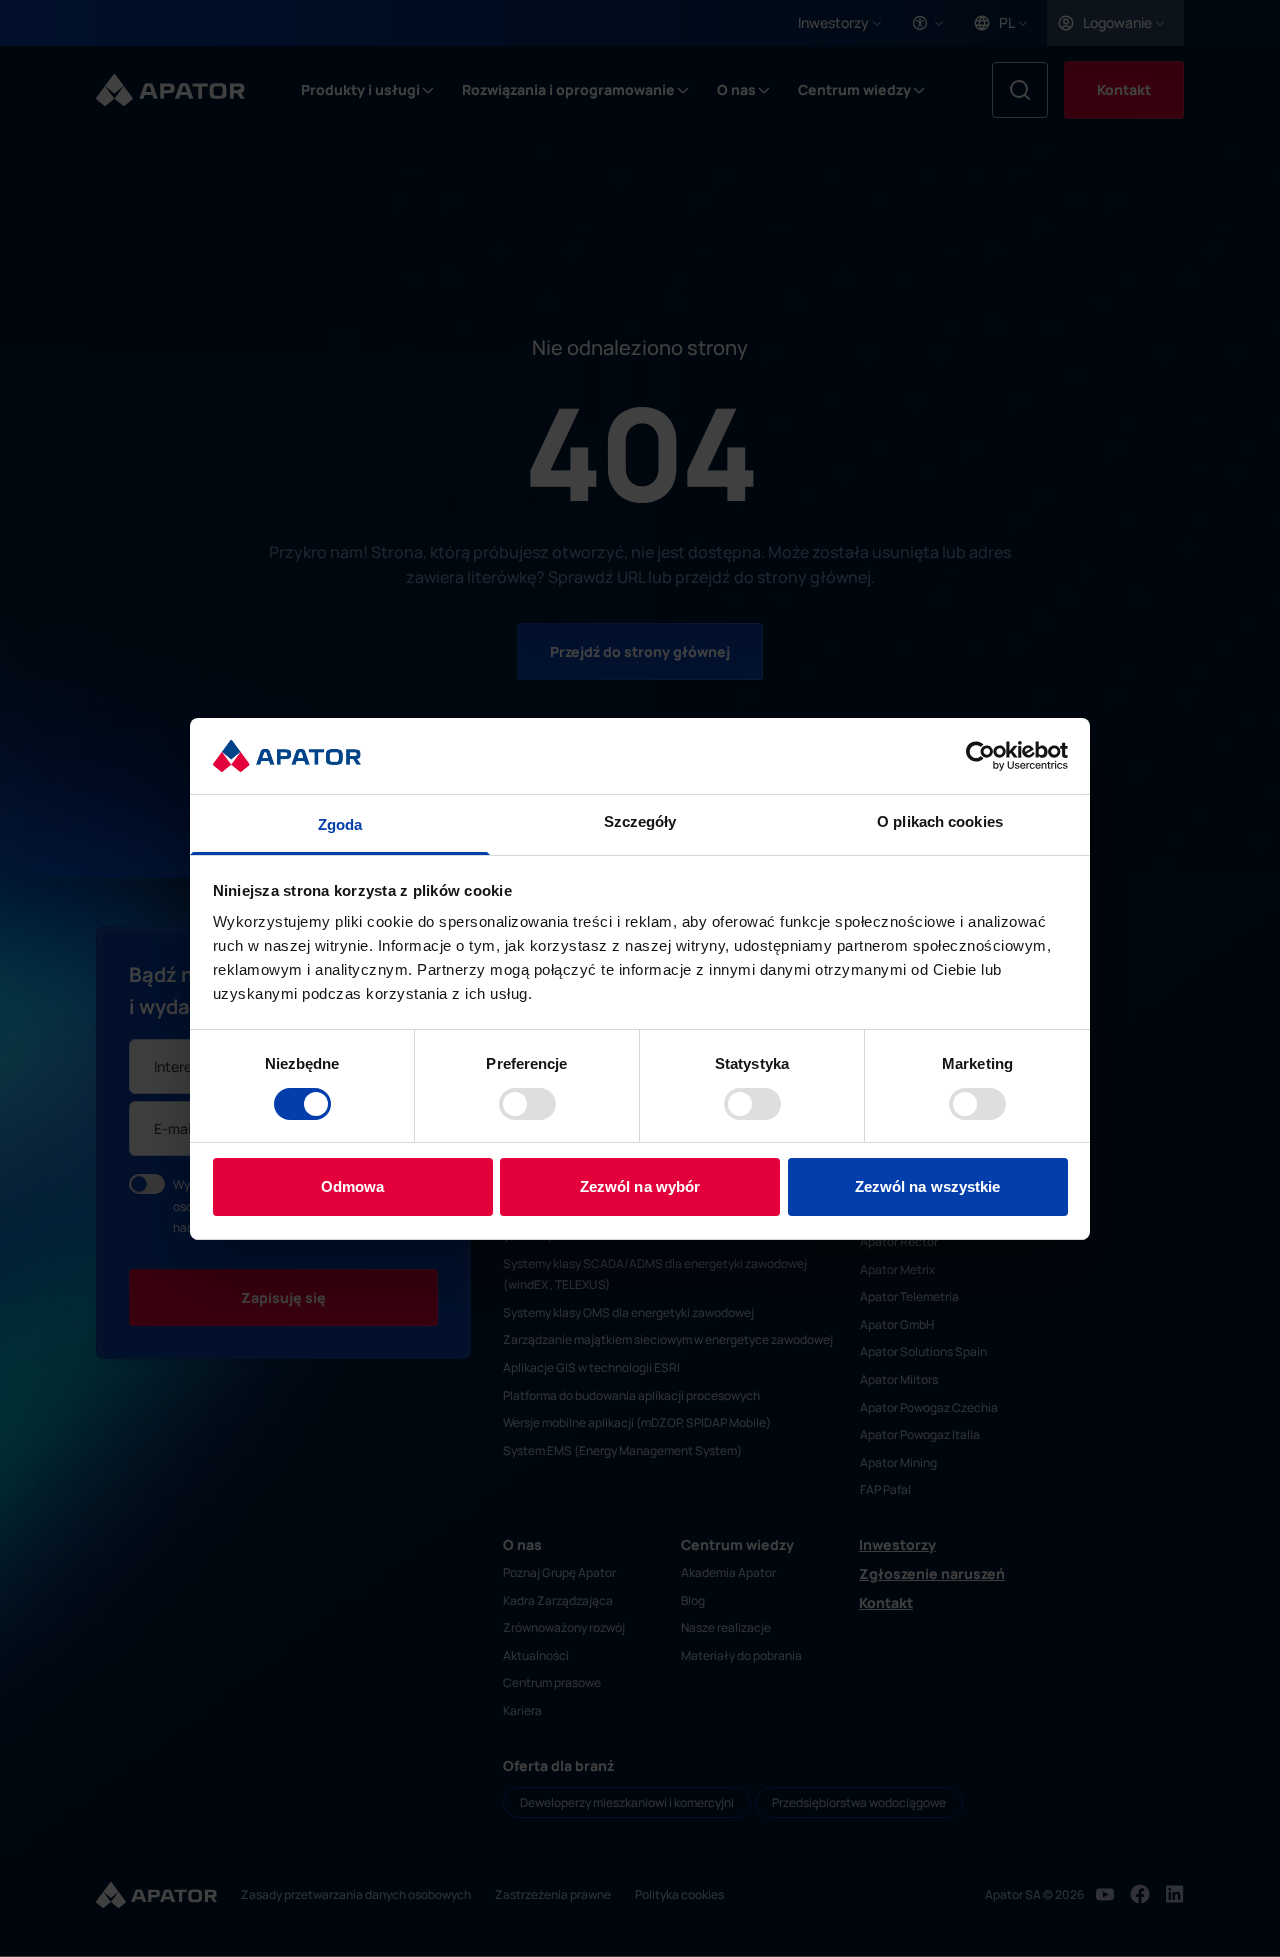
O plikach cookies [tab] (940, 821)
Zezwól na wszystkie (928, 1186)
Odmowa (353, 1186)
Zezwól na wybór (640, 1186)
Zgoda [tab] (340, 824)
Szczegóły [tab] (640, 821)
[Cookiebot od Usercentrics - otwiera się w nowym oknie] (980, 756)
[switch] (527, 1104)
